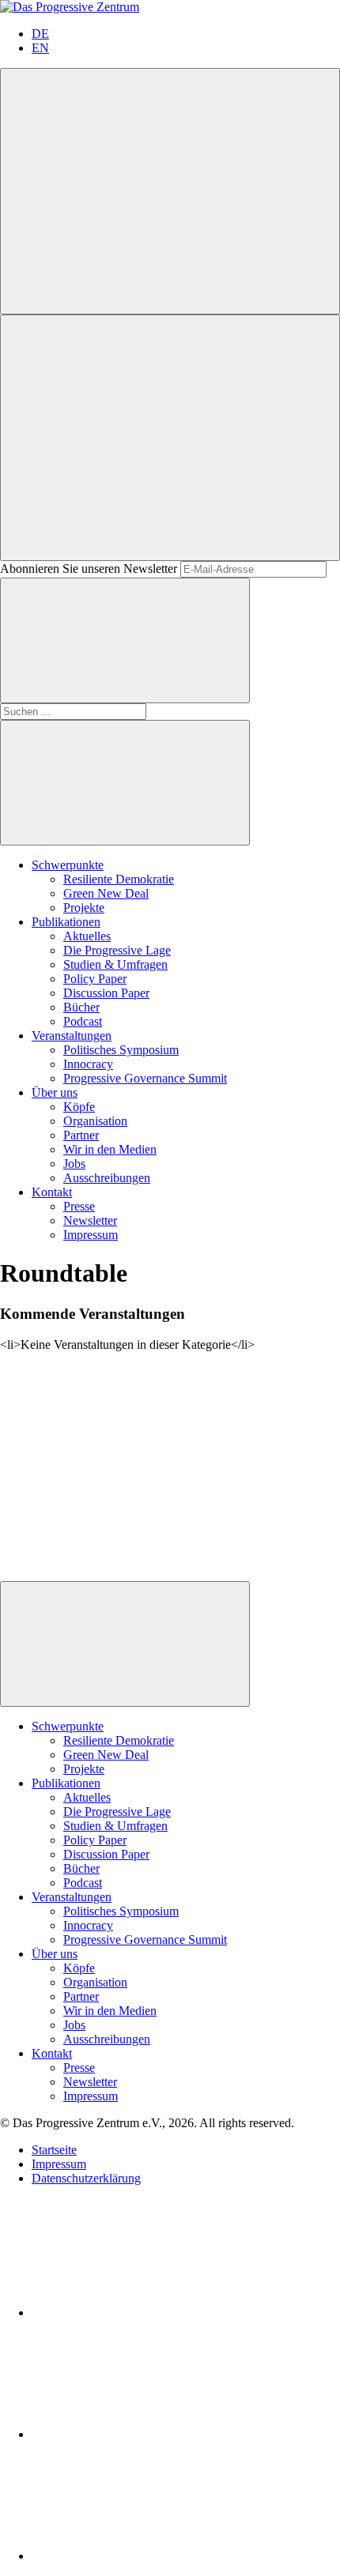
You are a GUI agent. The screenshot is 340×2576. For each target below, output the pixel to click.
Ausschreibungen (107, 1178)
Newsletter (90, 1220)
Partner (81, 1135)
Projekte (84, 908)
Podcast (83, 1021)
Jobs (74, 1164)
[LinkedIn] (150, 2312)
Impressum (91, 1235)
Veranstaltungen (72, 1036)
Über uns (55, 1092)
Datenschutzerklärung (86, 2178)
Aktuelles (87, 936)
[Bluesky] (150, 2434)
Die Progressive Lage (117, 950)
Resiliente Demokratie (119, 879)
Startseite (54, 2150)
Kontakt (52, 1192)
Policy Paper (95, 979)
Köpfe (79, 1107)
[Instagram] (150, 2556)
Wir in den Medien (110, 1149)
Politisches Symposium (121, 1050)
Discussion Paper (106, 993)
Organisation (95, 1121)
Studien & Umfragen (115, 964)
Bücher (81, 1007)
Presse (79, 1206)
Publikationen (66, 922)
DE (40, 34)
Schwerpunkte (68, 865)
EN (40, 48)
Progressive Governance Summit (145, 1078)
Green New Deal (106, 893)
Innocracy (88, 1064)
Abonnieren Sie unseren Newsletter (89, 569)
